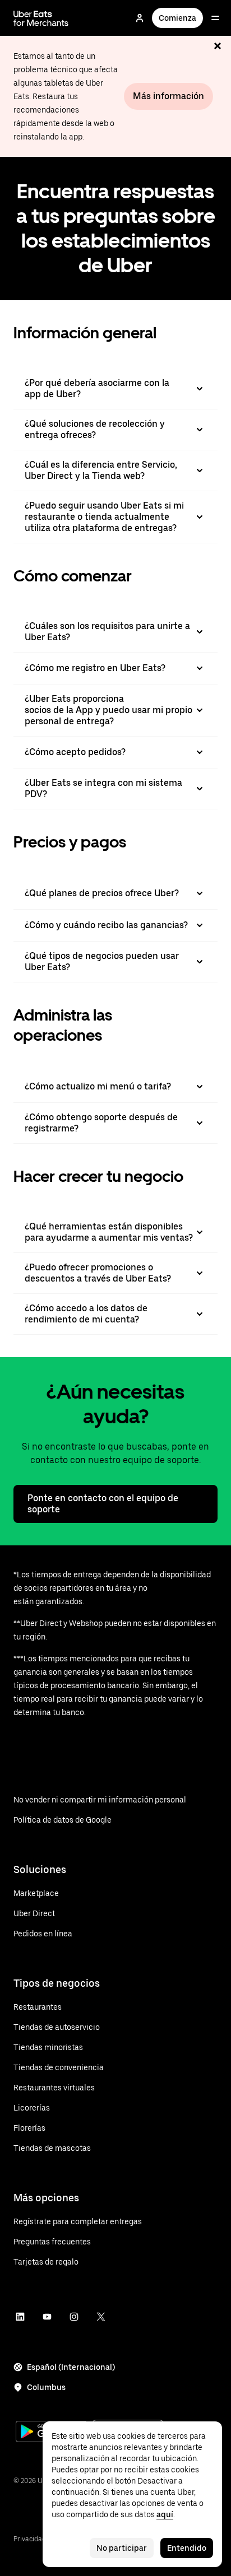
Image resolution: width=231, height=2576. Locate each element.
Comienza (177, 18)
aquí (165, 2514)
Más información (168, 96)
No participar (122, 2548)
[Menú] (215, 18)
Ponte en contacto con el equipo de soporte (103, 1504)
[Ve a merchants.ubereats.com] (41, 18)
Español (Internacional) (71, 2367)
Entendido (187, 2548)
